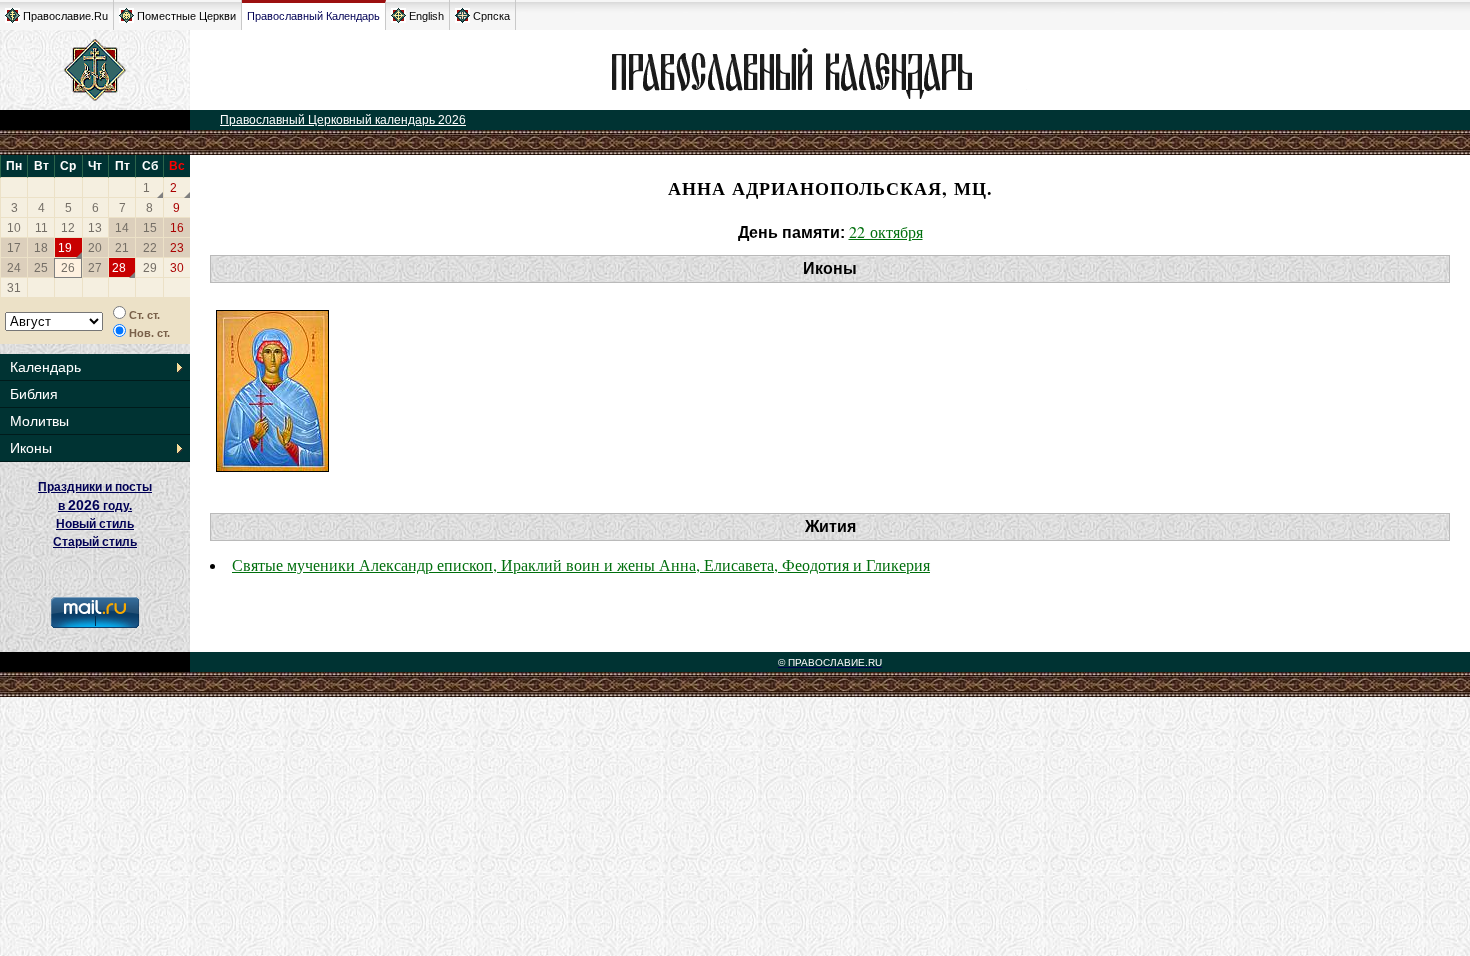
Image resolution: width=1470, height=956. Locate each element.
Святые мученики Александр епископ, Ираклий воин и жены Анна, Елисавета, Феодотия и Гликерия (581, 564)
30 (177, 268)
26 (68, 268)
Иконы (31, 448)
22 (150, 248)
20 (95, 248)
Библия (34, 394)
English (426, 16)
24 (14, 268)
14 (122, 228)
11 (41, 228)
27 (95, 268)
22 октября (886, 231)
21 (122, 248)
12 (68, 228)
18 (41, 248)
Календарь (45, 367)
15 (150, 228)
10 (14, 228)
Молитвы (39, 421)
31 (14, 288)
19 (65, 248)
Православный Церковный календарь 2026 (343, 120)
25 (41, 268)
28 (119, 268)
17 (14, 248)
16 (177, 228)
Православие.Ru (65, 16)
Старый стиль (95, 542)
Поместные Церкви (186, 16)
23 (177, 248)
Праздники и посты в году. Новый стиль (95, 505)
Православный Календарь (313, 16)
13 (95, 228)
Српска (491, 16)
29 (150, 268)
